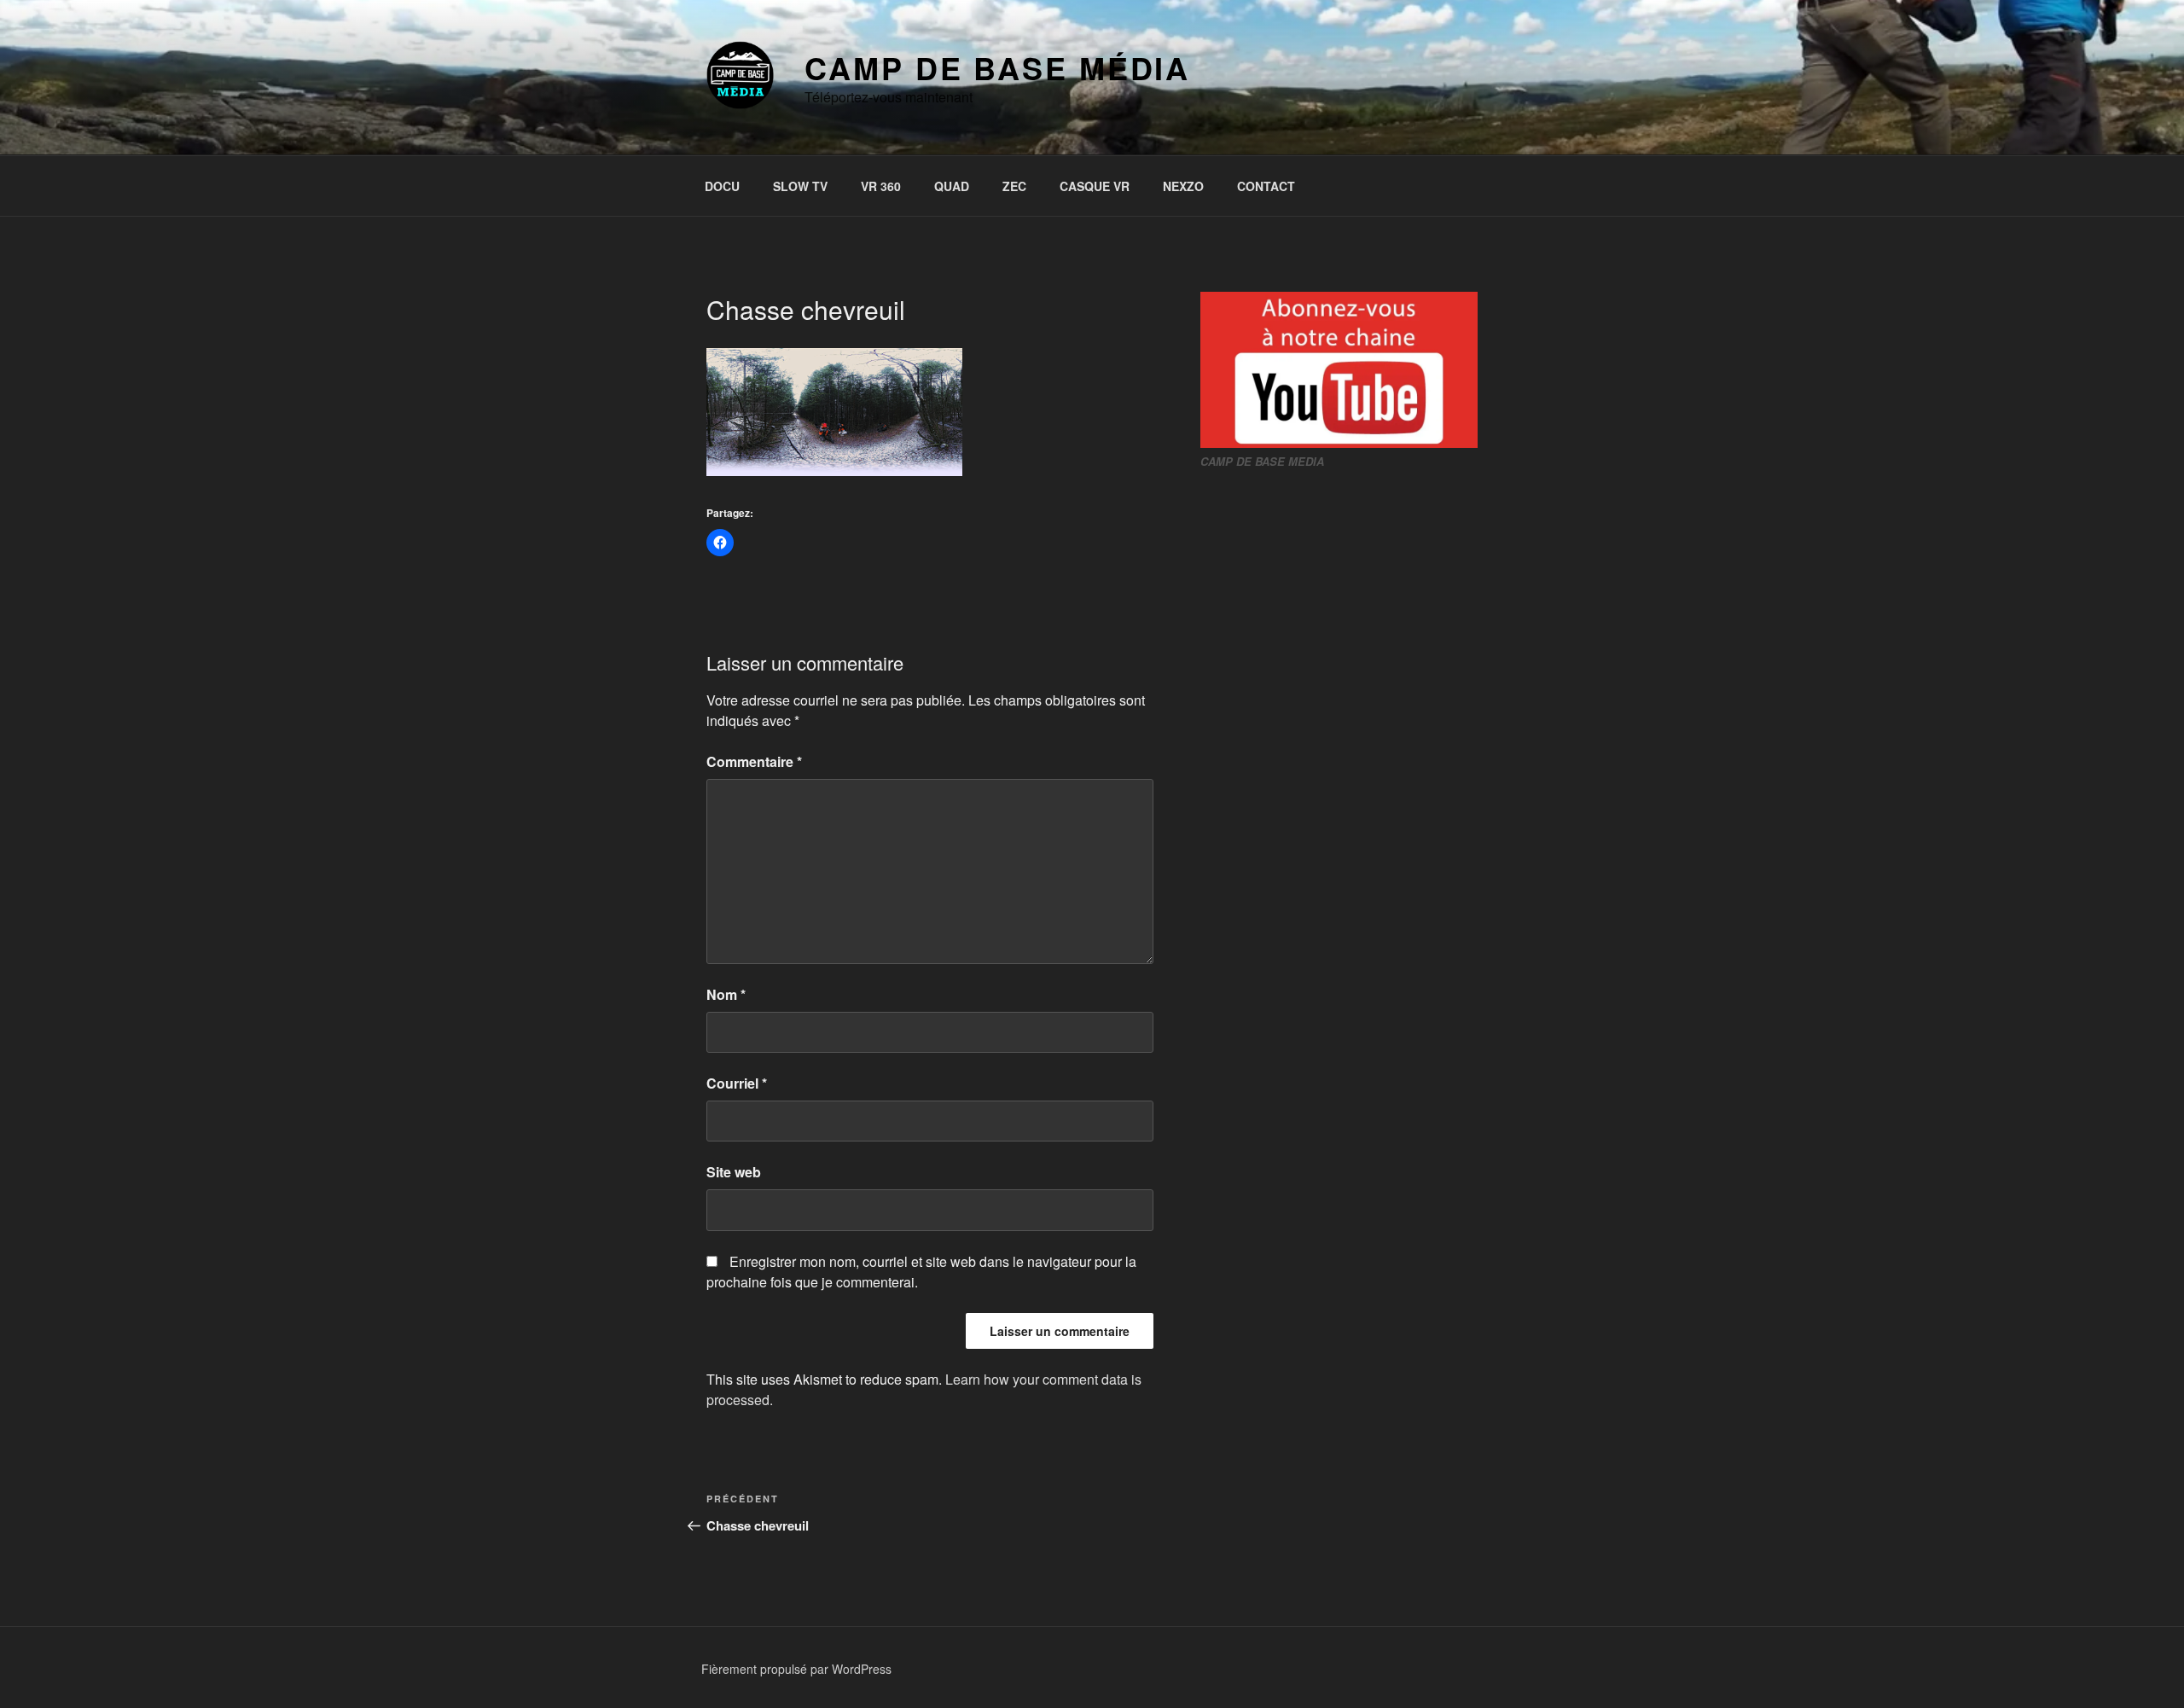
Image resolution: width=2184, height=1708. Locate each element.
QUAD (952, 186)
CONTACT (1266, 186)
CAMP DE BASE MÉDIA (997, 67)
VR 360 (881, 186)
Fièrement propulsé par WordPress (796, 1669)
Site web (734, 1172)
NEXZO (1183, 186)
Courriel (737, 1083)
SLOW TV (800, 186)
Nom (726, 994)
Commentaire (754, 761)
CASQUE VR (1095, 186)
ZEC (1014, 186)
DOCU (722, 186)
